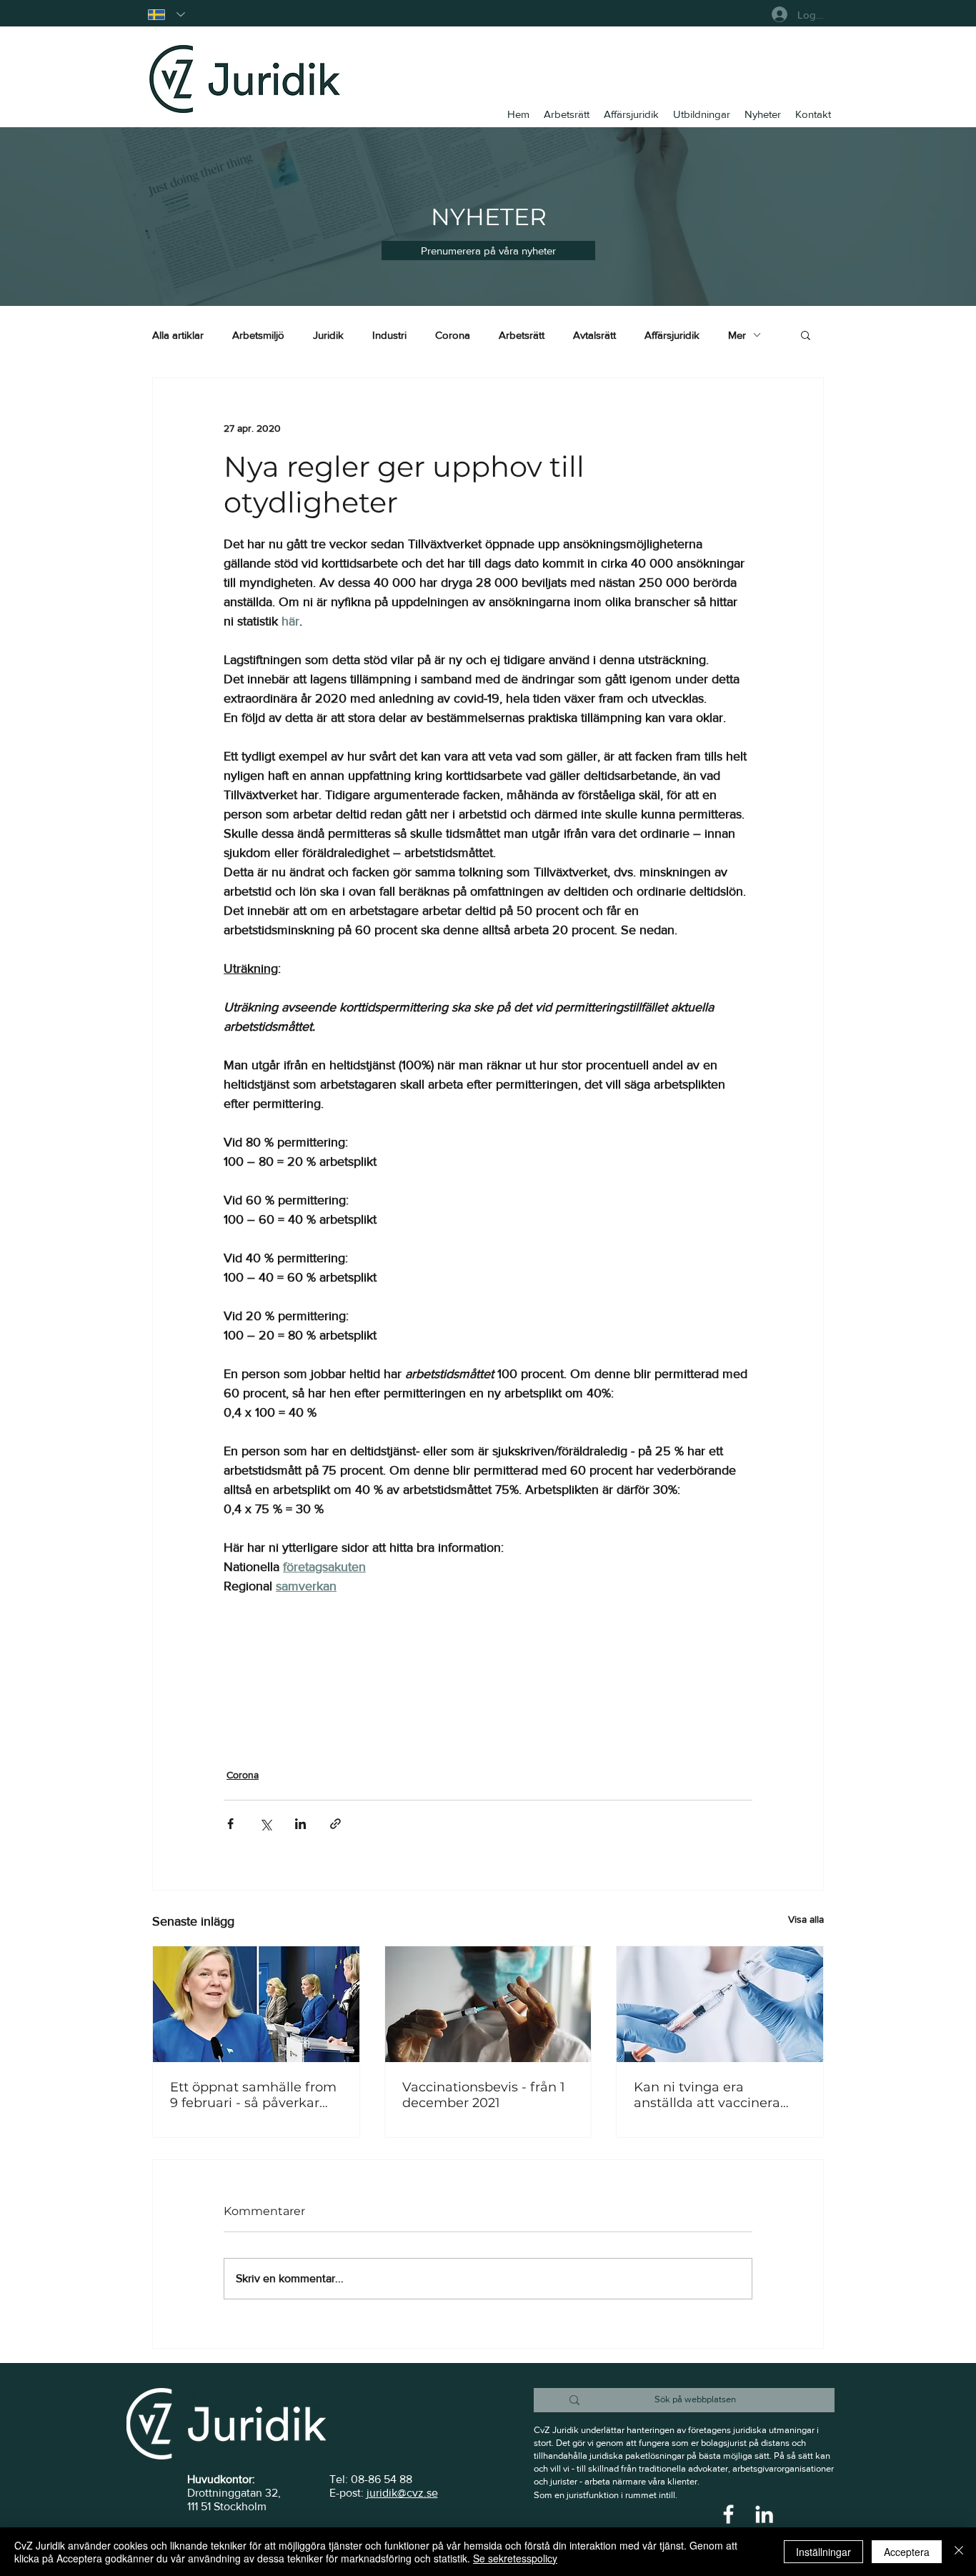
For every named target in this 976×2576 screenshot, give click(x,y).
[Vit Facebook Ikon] (728, 2514)
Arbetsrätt (522, 335)
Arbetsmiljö (258, 335)
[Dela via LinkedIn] (300, 1824)
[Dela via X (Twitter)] (265, 1824)
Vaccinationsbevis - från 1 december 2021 (484, 2095)
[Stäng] (959, 2552)
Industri (389, 335)
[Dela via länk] (335, 1824)
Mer (737, 335)
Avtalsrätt (594, 335)
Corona (453, 335)
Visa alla (806, 1919)
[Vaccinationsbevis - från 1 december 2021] (488, 2004)
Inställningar (823, 2552)
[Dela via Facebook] (230, 1824)
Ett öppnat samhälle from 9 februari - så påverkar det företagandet (253, 2095)
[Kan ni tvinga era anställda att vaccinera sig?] (720, 2004)
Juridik (328, 335)
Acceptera (907, 2552)
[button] (488, 251)
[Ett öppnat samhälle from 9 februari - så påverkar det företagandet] (256, 2004)
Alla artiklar (178, 335)
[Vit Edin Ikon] (764, 2514)
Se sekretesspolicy (515, 2558)
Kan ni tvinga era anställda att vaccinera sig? (707, 2095)
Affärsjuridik (672, 335)
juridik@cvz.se (402, 2493)
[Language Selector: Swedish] (166, 15)
